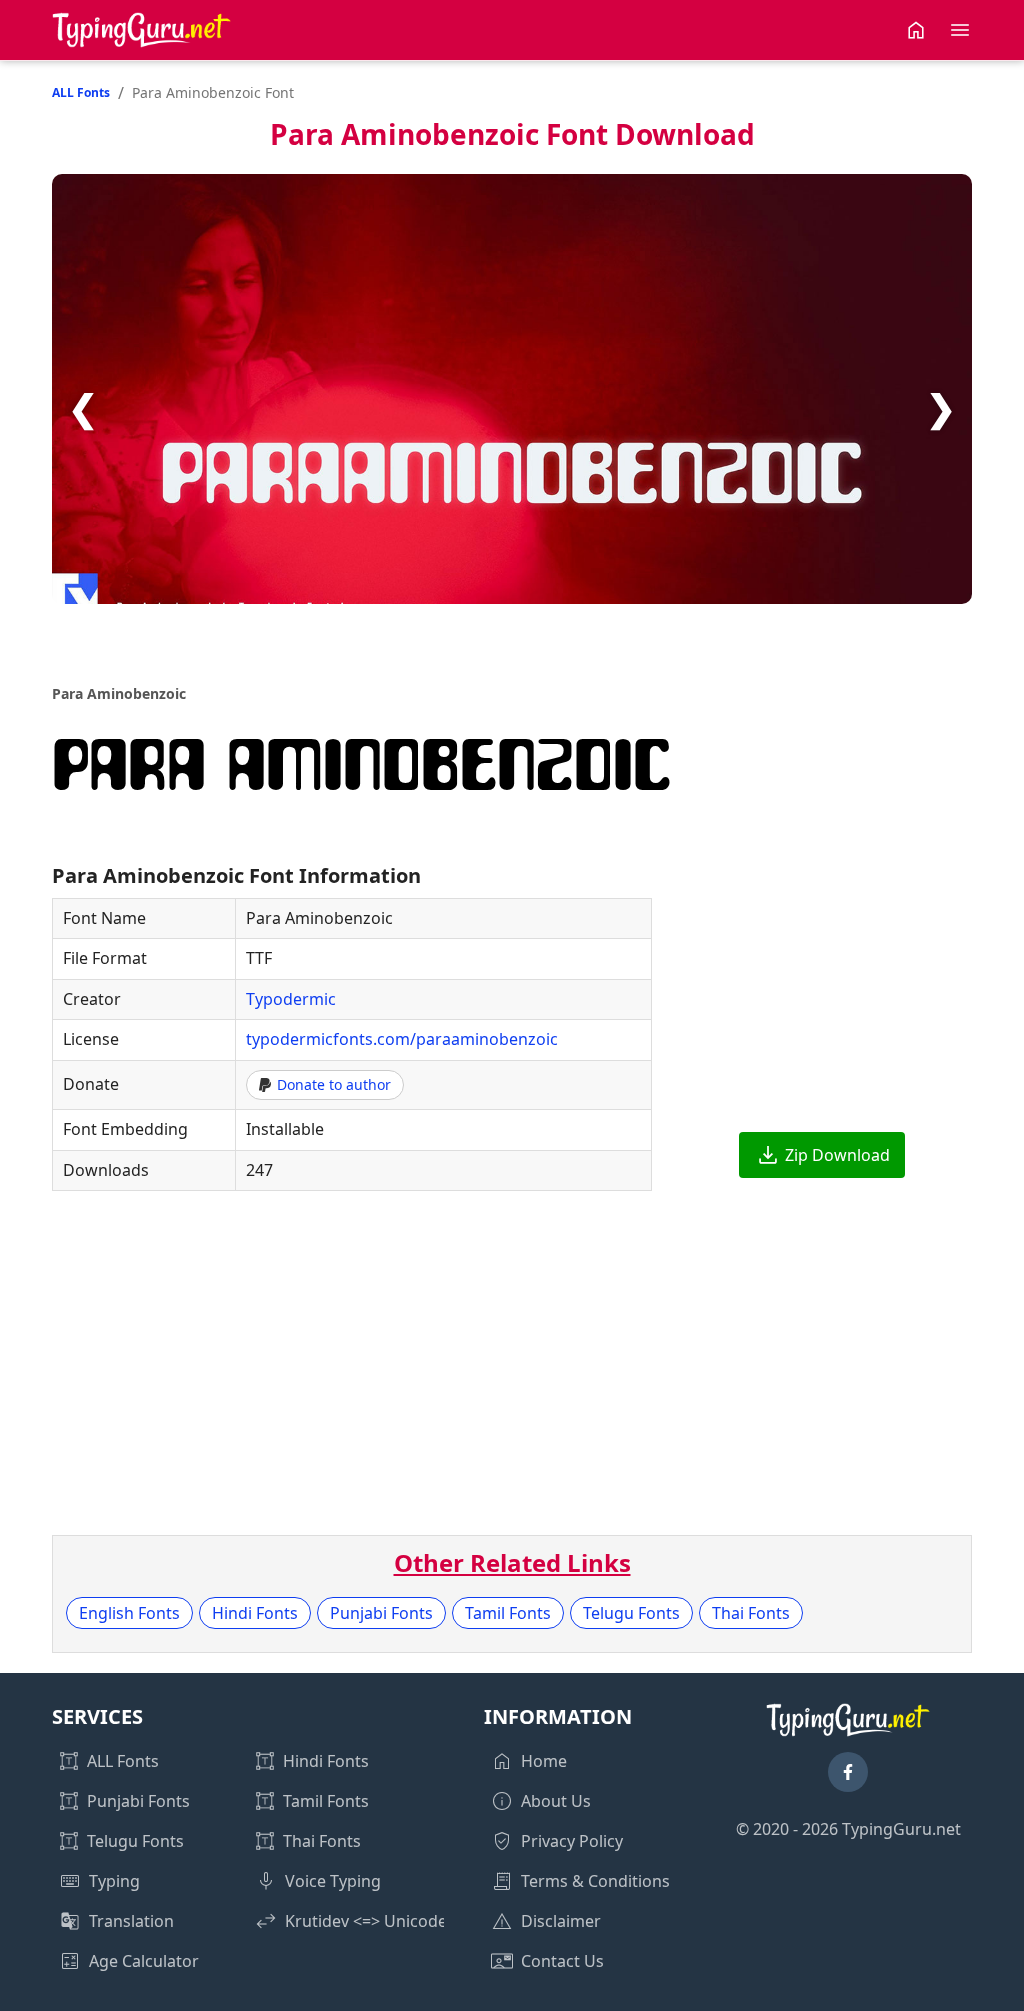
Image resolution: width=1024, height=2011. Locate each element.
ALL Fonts (81, 92)
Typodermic (291, 999)
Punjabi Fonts (381, 1613)
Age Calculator (144, 1961)
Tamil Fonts (508, 1613)
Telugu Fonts (631, 1613)
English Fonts (129, 1613)
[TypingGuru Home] (142, 30)
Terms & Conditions (595, 1881)
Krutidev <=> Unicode (366, 1921)
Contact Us (562, 1961)
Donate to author (334, 1084)
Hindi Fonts (255, 1613)
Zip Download (837, 1155)
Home (544, 1761)
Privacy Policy (572, 1841)
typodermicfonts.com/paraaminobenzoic (402, 1039)
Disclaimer (561, 1921)
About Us (556, 1801)
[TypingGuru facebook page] (848, 1772)
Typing (114, 1881)
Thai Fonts (751, 1613)
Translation (131, 1921)
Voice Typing (333, 1881)
